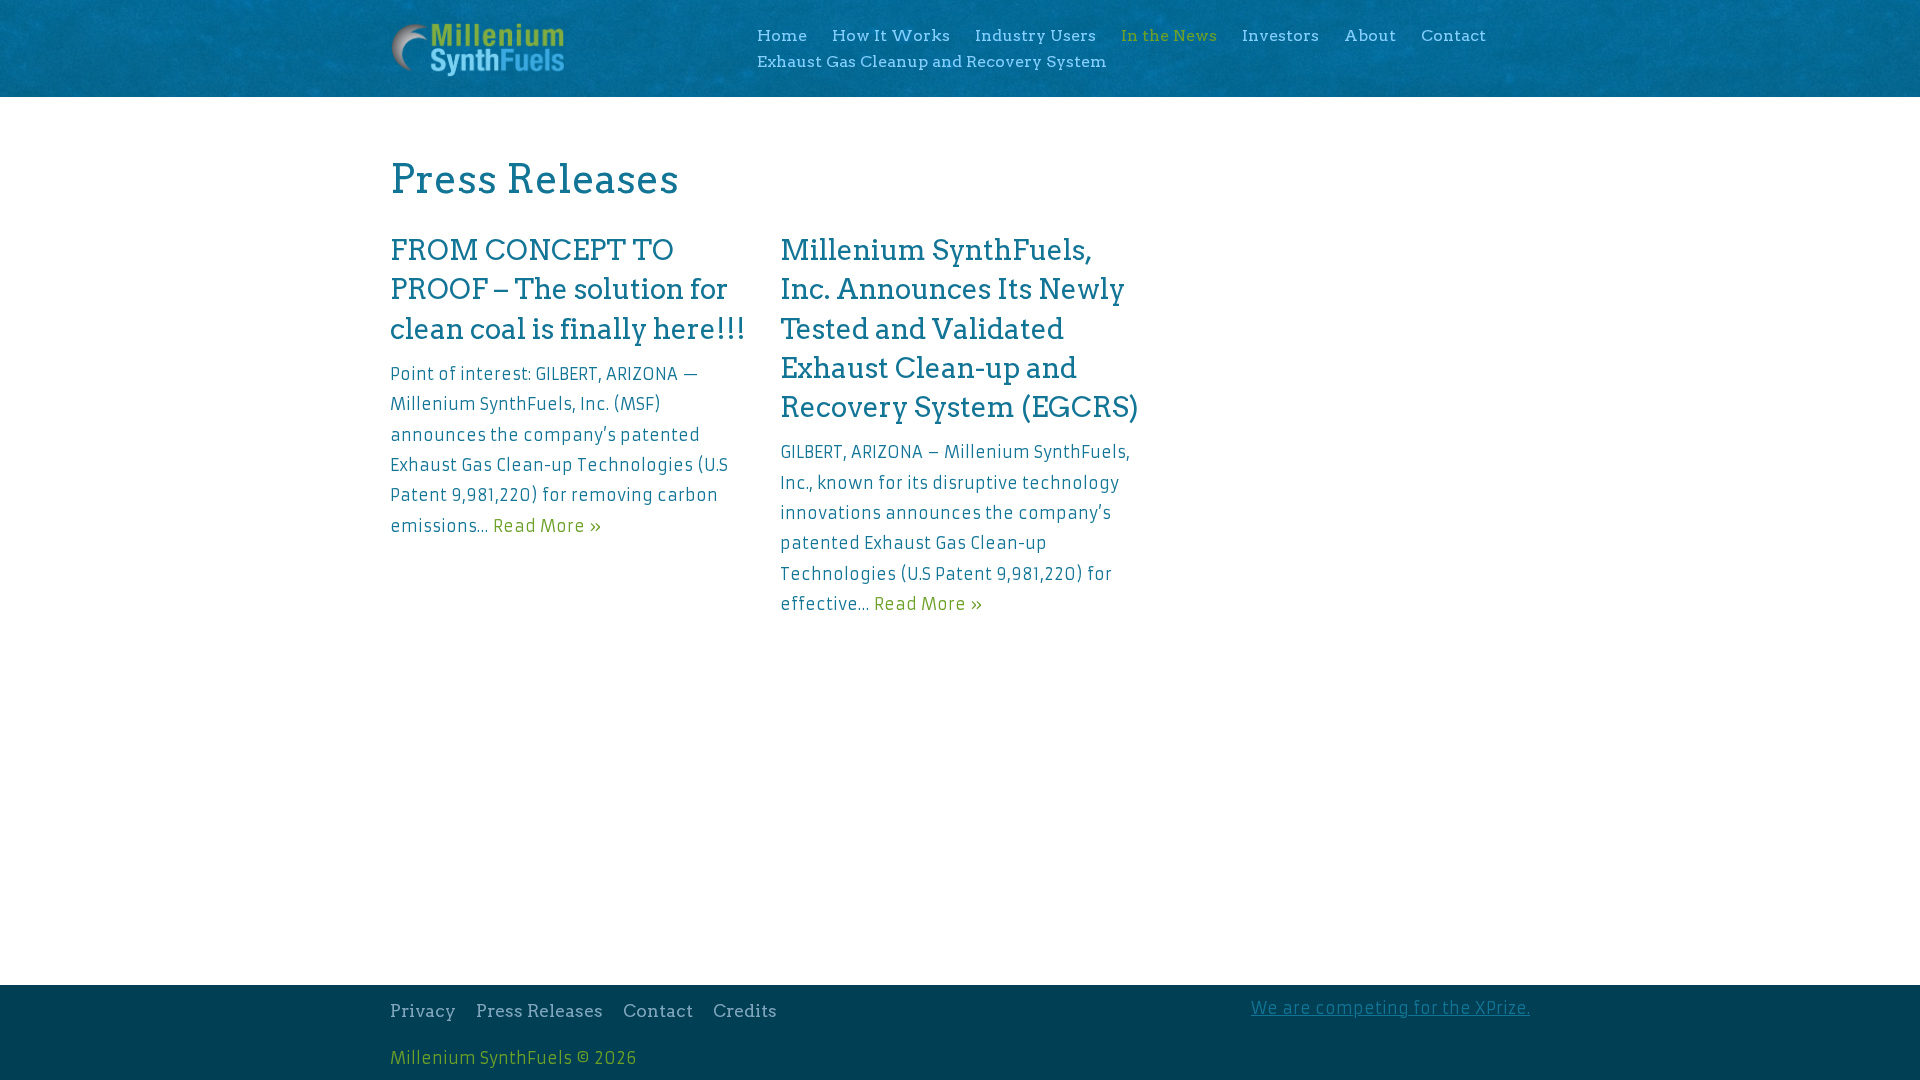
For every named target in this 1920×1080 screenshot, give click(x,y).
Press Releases (539, 1010)
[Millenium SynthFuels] (483, 48)
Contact (1453, 35)
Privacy (423, 1010)
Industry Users (1035, 35)
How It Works (891, 35)
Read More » (547, 526)
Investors (1280, 35)
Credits (745, 1010)
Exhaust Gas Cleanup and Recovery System (932, 61)
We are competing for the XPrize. (1390, 1008)
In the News (1169, 35)
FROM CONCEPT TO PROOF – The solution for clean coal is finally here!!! (568, 289)
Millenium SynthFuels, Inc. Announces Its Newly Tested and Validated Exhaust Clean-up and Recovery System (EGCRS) (959, 328)
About (1370, 35)
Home (782, 35)
